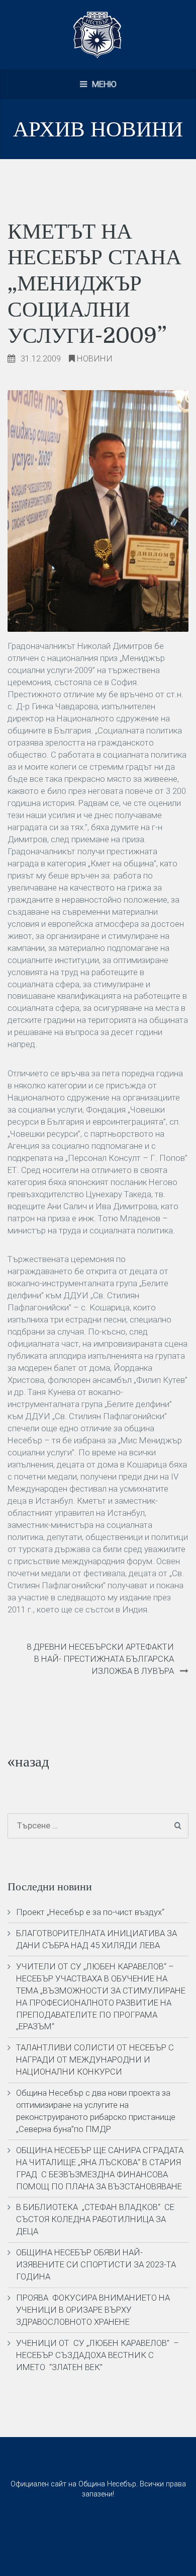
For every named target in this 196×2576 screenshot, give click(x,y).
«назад (28, 1762)
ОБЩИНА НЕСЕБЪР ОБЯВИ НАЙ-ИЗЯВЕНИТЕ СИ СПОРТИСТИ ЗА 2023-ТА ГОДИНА (96, 2264)
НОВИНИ (95, 358)
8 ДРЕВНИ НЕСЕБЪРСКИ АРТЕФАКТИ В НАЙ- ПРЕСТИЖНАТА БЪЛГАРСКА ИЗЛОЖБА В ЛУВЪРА (100, 1659)
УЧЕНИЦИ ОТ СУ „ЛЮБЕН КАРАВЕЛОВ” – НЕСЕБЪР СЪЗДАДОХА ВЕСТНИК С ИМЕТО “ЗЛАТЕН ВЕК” (97, 2355)
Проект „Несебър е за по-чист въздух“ (90, 1912)
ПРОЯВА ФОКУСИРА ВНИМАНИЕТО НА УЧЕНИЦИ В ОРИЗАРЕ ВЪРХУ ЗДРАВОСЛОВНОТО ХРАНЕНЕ (93, 2310)
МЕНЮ (103, 84)
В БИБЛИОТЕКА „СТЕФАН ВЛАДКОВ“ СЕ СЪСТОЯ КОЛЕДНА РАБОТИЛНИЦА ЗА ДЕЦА (95, 2219)
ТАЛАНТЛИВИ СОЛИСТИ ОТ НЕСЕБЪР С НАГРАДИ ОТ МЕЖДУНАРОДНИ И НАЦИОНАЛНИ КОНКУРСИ (95, 2059)
